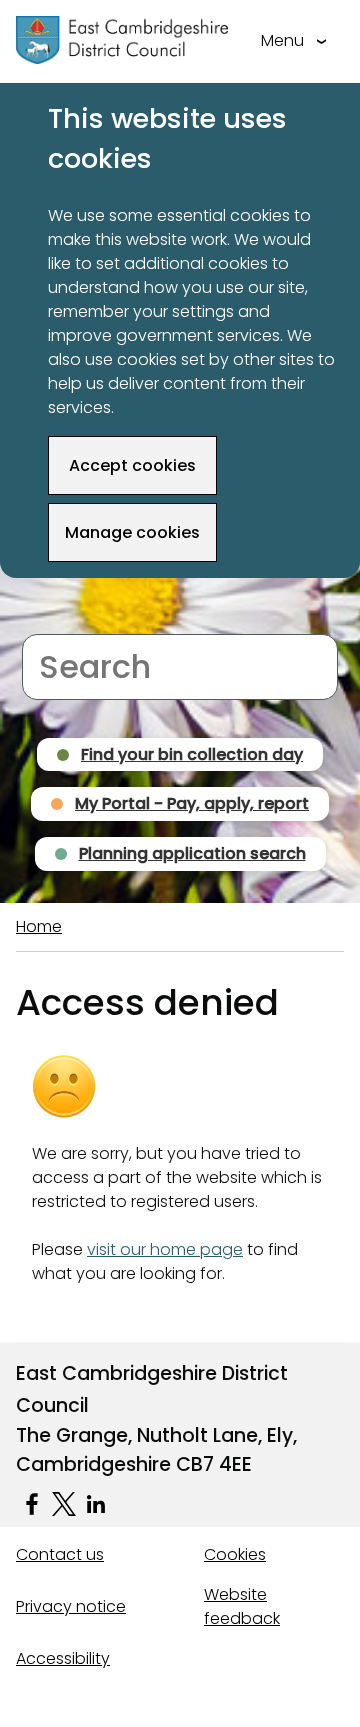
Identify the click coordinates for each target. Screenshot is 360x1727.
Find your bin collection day (192, 754)
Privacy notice (71, 1606)
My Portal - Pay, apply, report (192, 803)
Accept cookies (132, 465)
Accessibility (63, 1658)
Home (39, 926)
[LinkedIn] (96, 1504)
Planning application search (192, 853)
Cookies (235, 1554)
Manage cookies (132, 532)
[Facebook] (32, 1504)
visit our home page (165, 1249)
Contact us (60, 1554)
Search (49, 621)
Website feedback (242, 1606)
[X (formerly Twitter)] (64, 1504)
